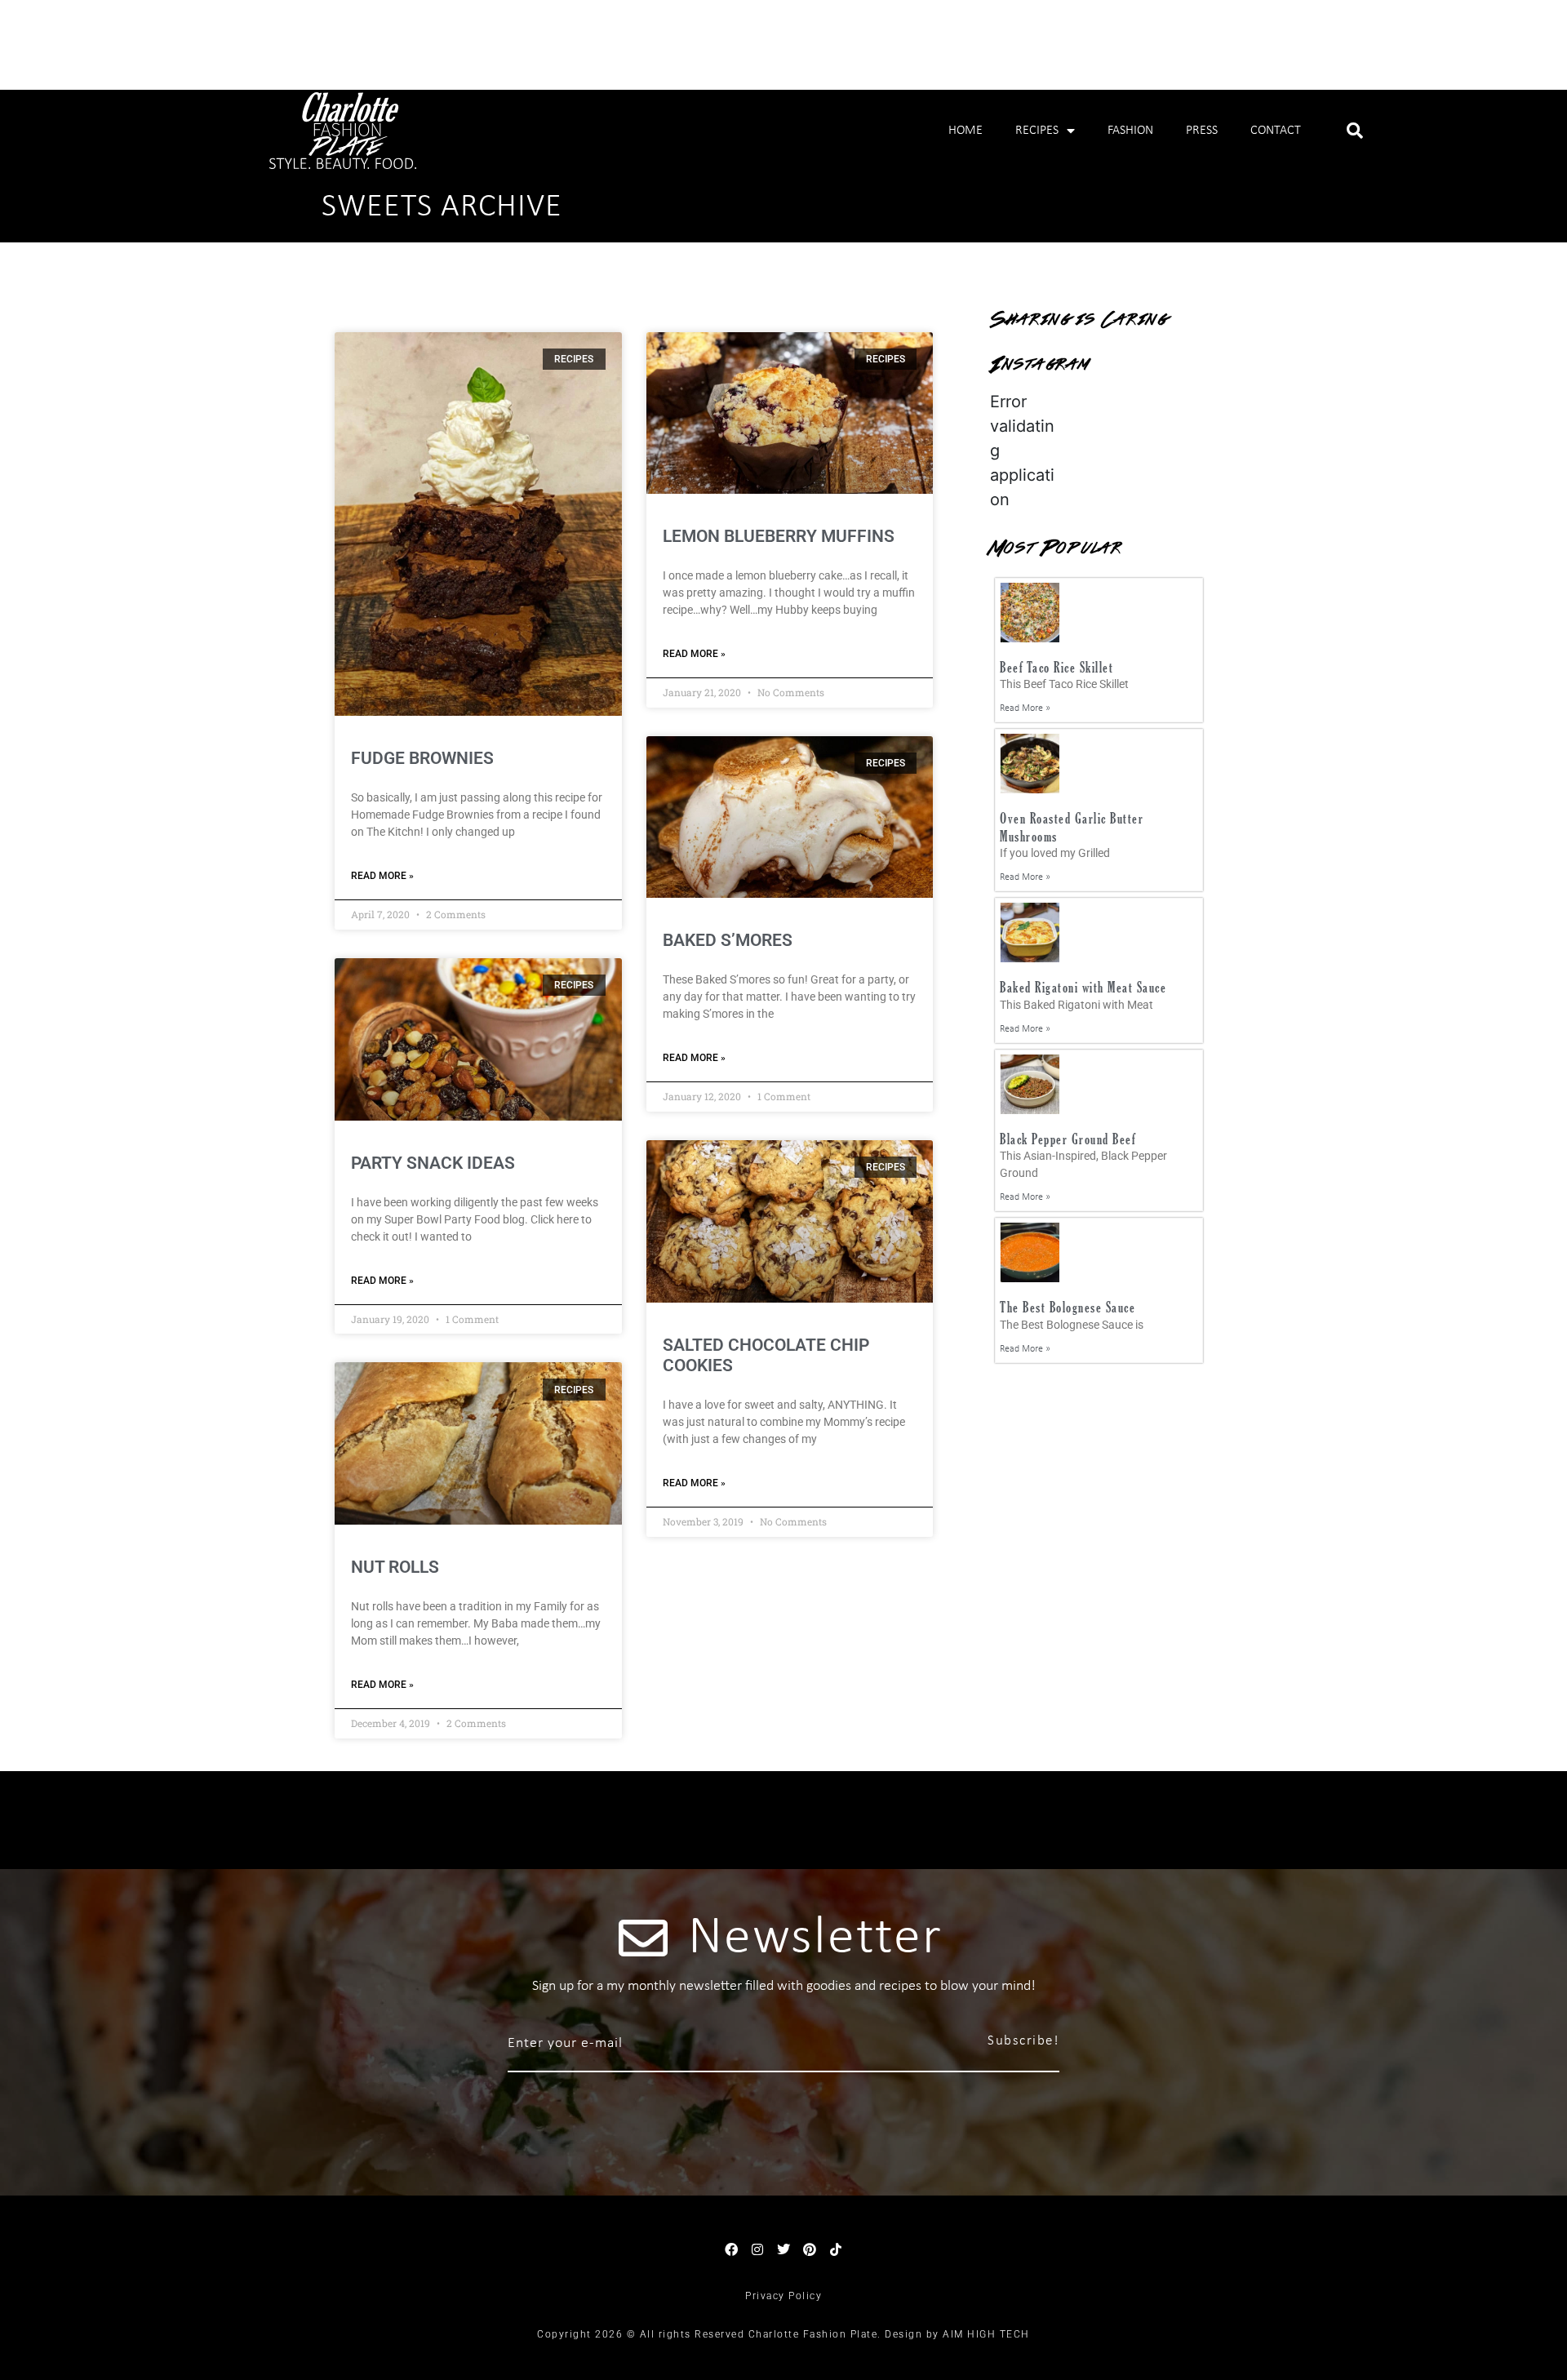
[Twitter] (783, 2249)
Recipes (1037, 131)
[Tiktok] (836, 2249)
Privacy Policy (783, 2296)
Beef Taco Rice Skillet (1057, 667)
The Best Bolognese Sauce (1068, 1307)
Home (966, 131)
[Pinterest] (810, 2249)
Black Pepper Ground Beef (1068, 1139)
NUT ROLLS (395, 1567)
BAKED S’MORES (728, 940)
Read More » (382, 876)
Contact (1276, 131)
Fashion (1130, 131)
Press (1202, 131)
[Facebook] (731, 2249)
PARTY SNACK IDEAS (433, 1163)
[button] (1355, 131)
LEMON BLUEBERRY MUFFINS (779, 536)
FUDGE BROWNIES (422, 758)
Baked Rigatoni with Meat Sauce (1083, 987)
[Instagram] (757, 2249)
